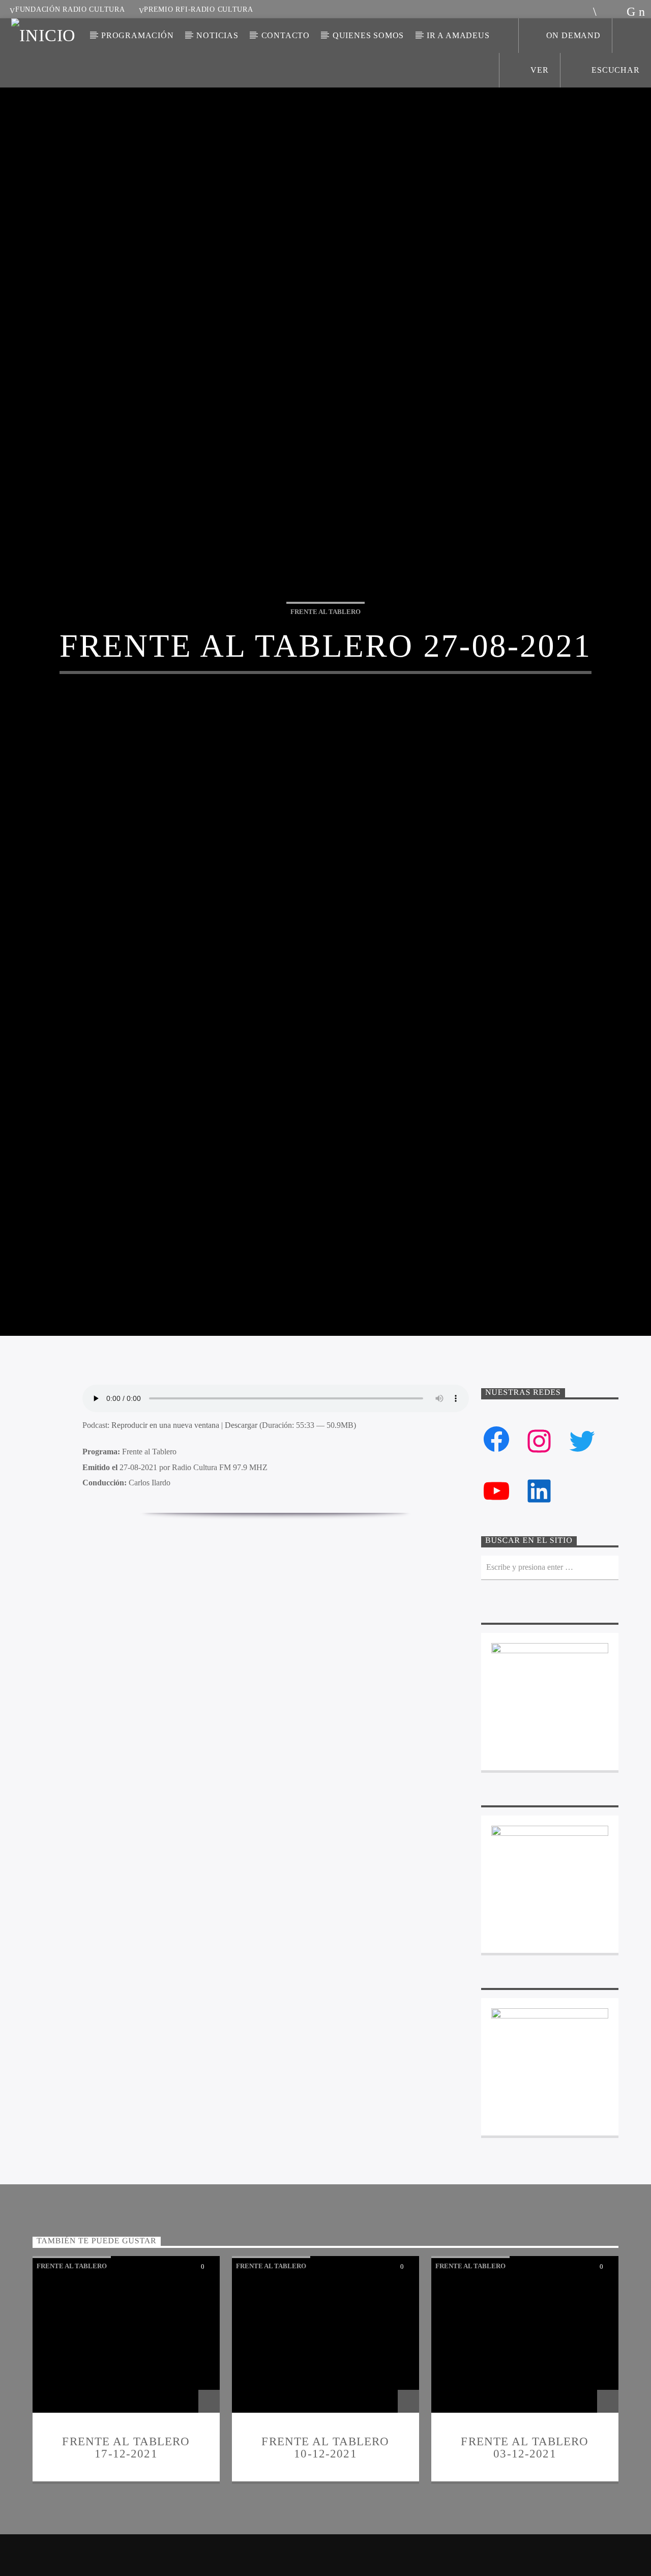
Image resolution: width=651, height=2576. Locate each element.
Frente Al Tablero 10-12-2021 (325, 2557)
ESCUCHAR (614, 70)
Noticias (217, 35)
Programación (138, 35)
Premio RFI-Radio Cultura (198, 9)
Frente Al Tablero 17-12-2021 (126, 2557)
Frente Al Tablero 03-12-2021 (525, 2557)
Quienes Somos (368, 35)
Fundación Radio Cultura (70, 9)
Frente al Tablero (325, 663)
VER (539, 70)
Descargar (241, 1535)
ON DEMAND (573, 35)
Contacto (286, 35)
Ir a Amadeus (458, 35)
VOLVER (283, 1647)
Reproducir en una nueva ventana (165, 1535)
